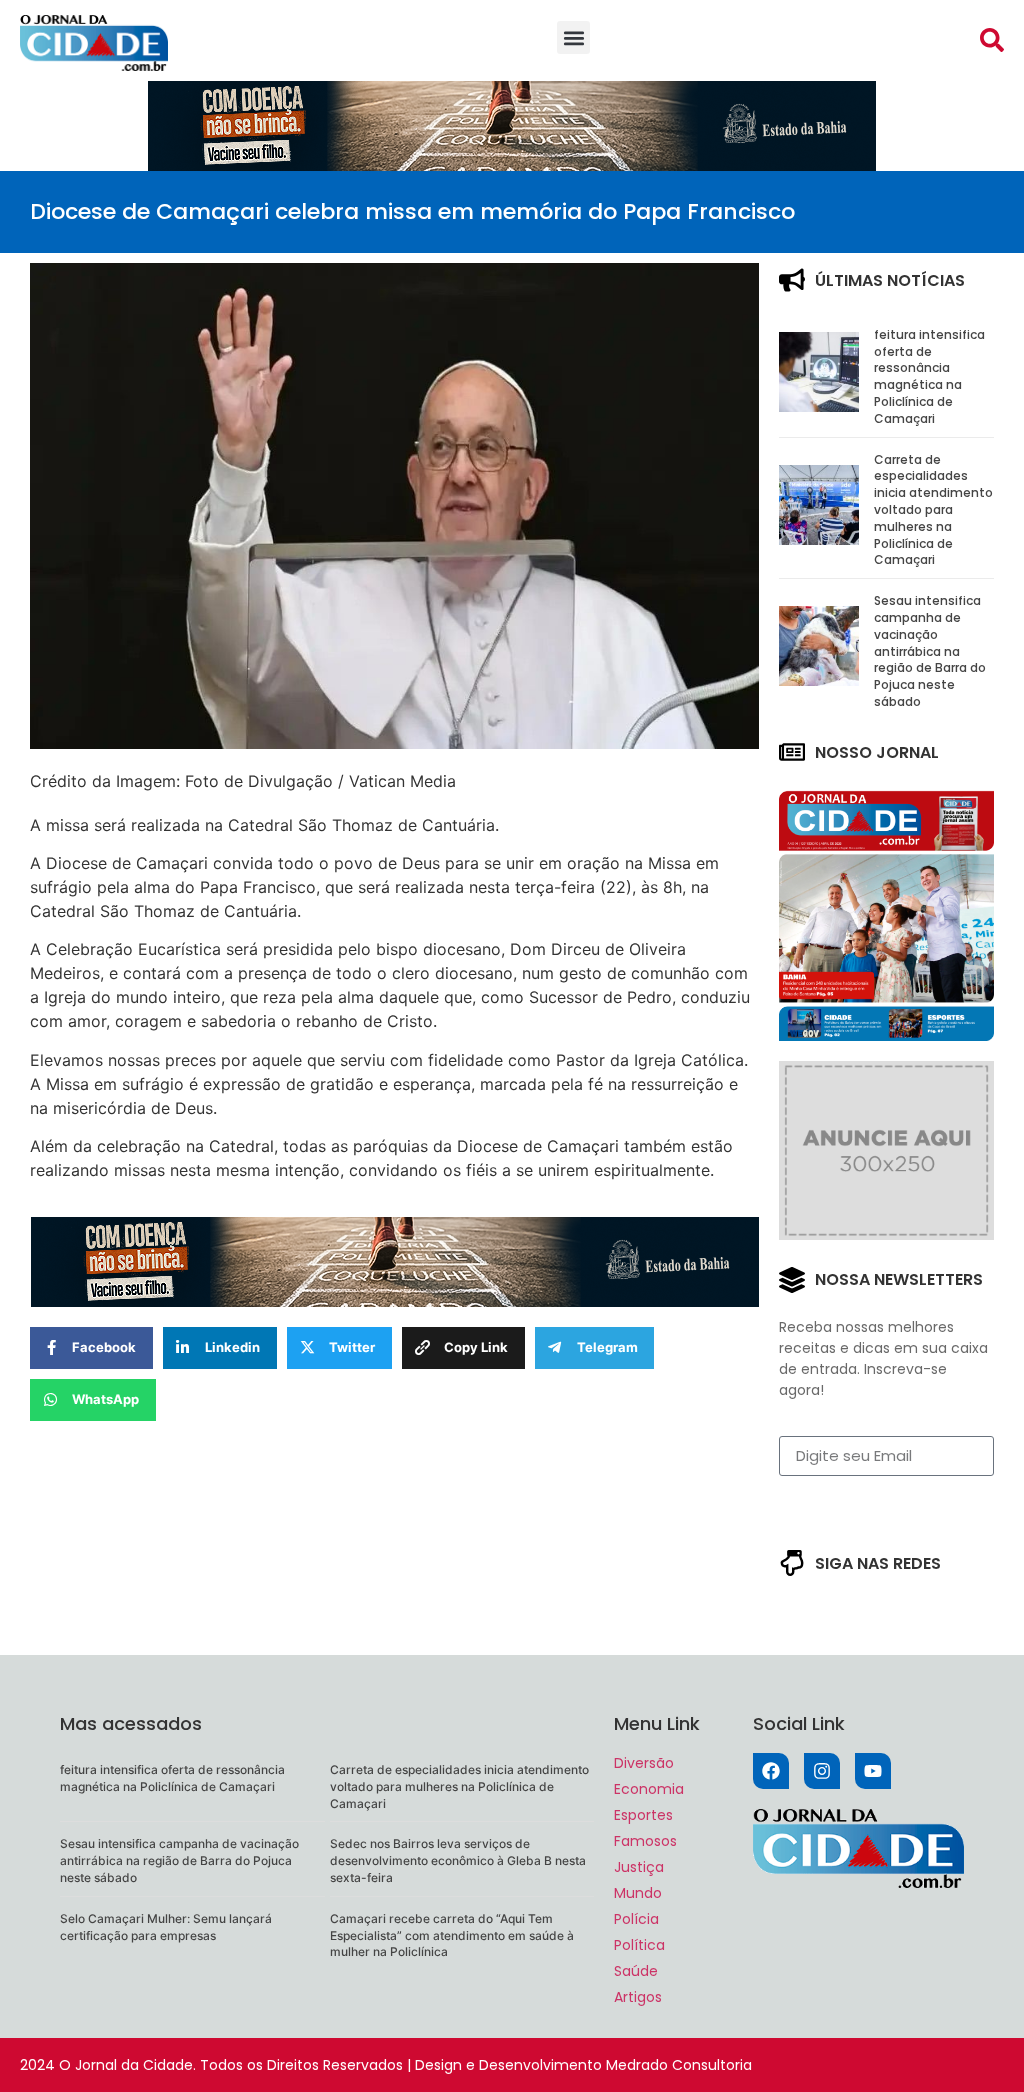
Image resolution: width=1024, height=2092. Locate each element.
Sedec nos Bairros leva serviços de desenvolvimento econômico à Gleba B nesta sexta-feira (458, 1860)
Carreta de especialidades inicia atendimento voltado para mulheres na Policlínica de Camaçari (933, 510)
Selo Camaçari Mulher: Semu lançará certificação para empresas (166, 1927)
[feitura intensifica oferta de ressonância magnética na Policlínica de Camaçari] (819, 406)
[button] (573, 37)
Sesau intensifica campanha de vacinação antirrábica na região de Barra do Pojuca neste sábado (930, 651)
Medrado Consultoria (679, 2065)
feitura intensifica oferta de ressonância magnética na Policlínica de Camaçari (929, 376)
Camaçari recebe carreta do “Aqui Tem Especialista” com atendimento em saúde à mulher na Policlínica (452, 1935)
